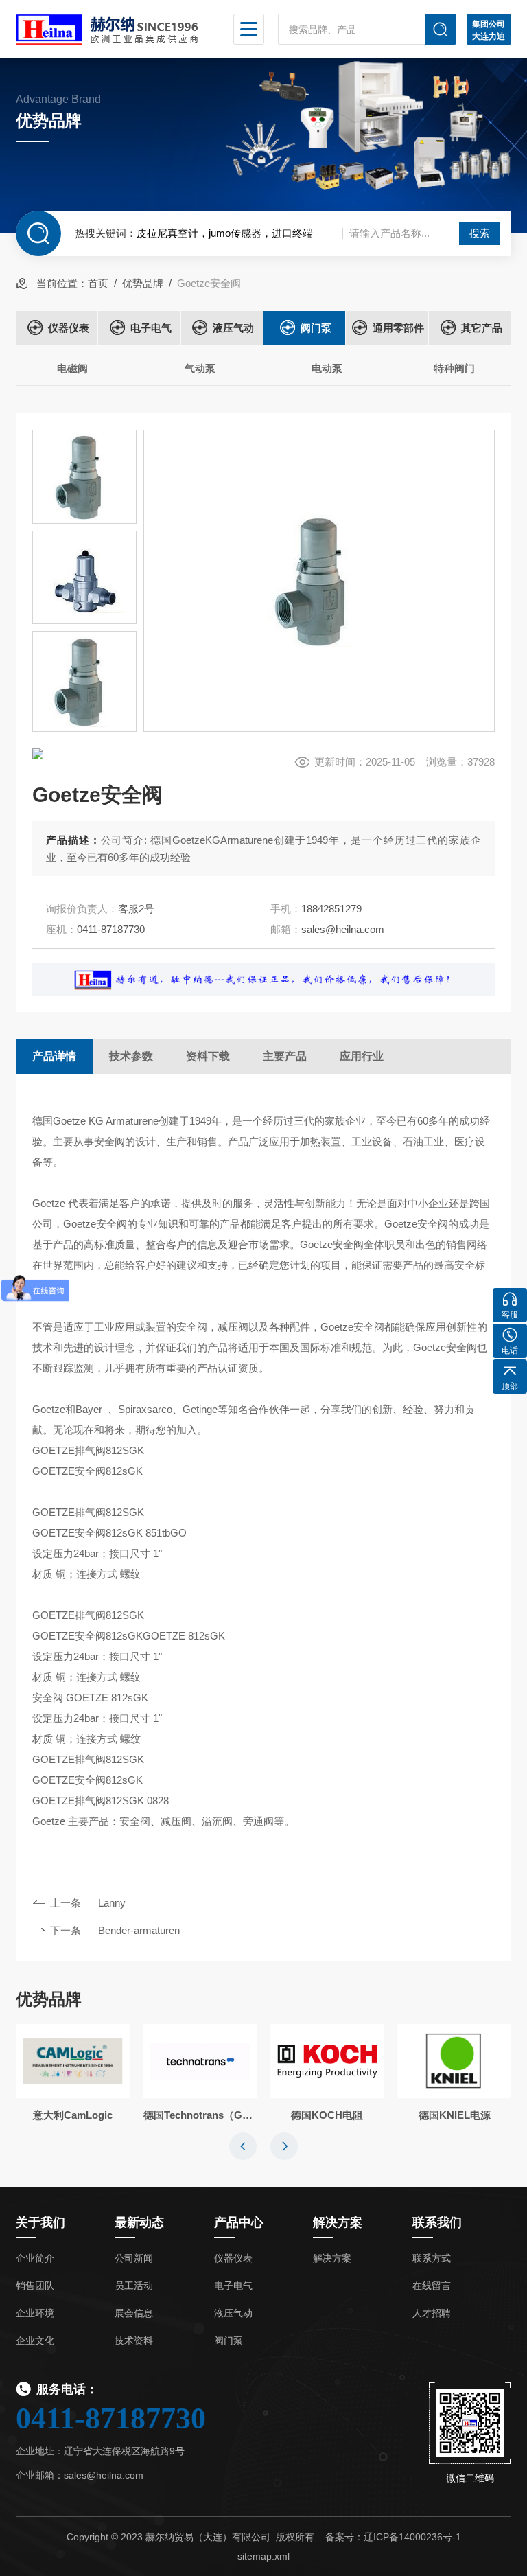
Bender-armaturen (139, 1930)
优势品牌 (143, 283)
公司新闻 (134, 2258)
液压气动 (233, 328)
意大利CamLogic (73, 2115)
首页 (98, 283)
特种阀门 (454, 368)
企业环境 (35, 2313)
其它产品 (482, 328)
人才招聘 (432, 2313)
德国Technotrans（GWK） (200, 2115)
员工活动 (134, 2286)
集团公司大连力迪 (489, 30)
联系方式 (432, 2258)
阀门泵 (316, 328)
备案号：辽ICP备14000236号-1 (393, 2537)
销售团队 (35, 2286)
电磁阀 (72, 368)
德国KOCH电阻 (327, 2115)
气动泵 (200, 368)
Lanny (112, 1903)
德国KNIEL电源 (455, 2115)
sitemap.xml (263, 2556)
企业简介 (35, 2258)
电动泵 (327, 368)
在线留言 (432, 2286)
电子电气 (151, 328)
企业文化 (35, 2341)
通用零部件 (398, 328)
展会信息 (134, 2313)
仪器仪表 (69, 328)
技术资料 (134, 2341)
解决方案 (332, 2258)
